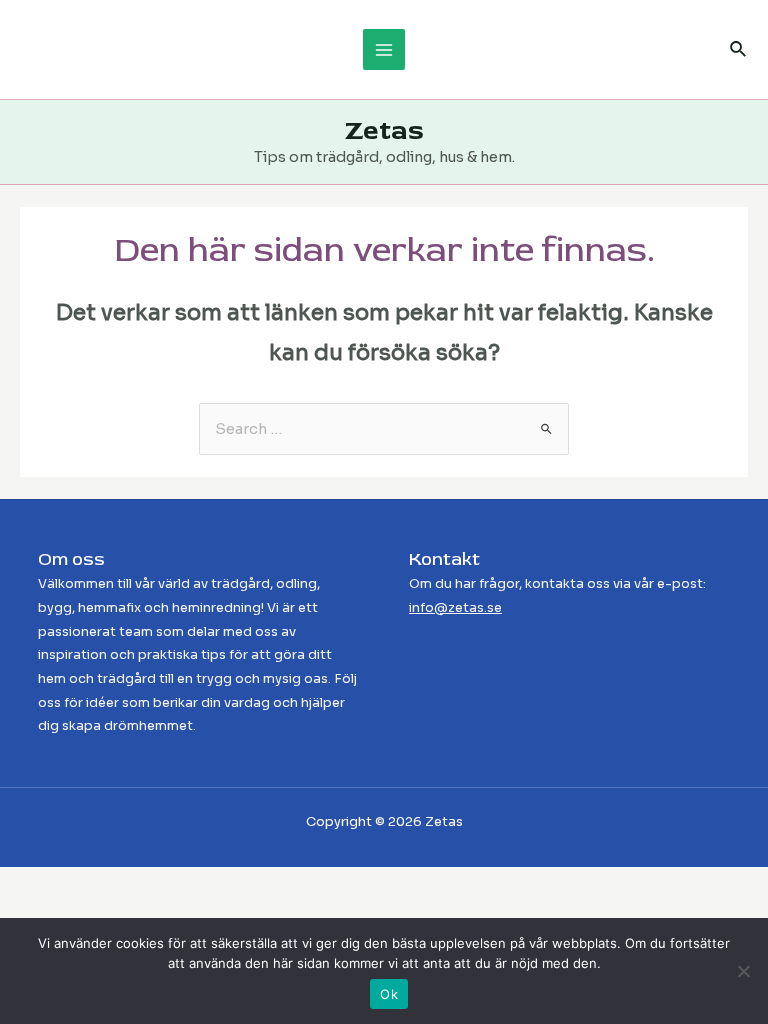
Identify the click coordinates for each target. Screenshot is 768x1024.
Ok (389, 994)
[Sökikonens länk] (739, 50)
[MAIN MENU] (384, 50)
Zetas (384, 130)
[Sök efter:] (384, 429)
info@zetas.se (455, 608)
